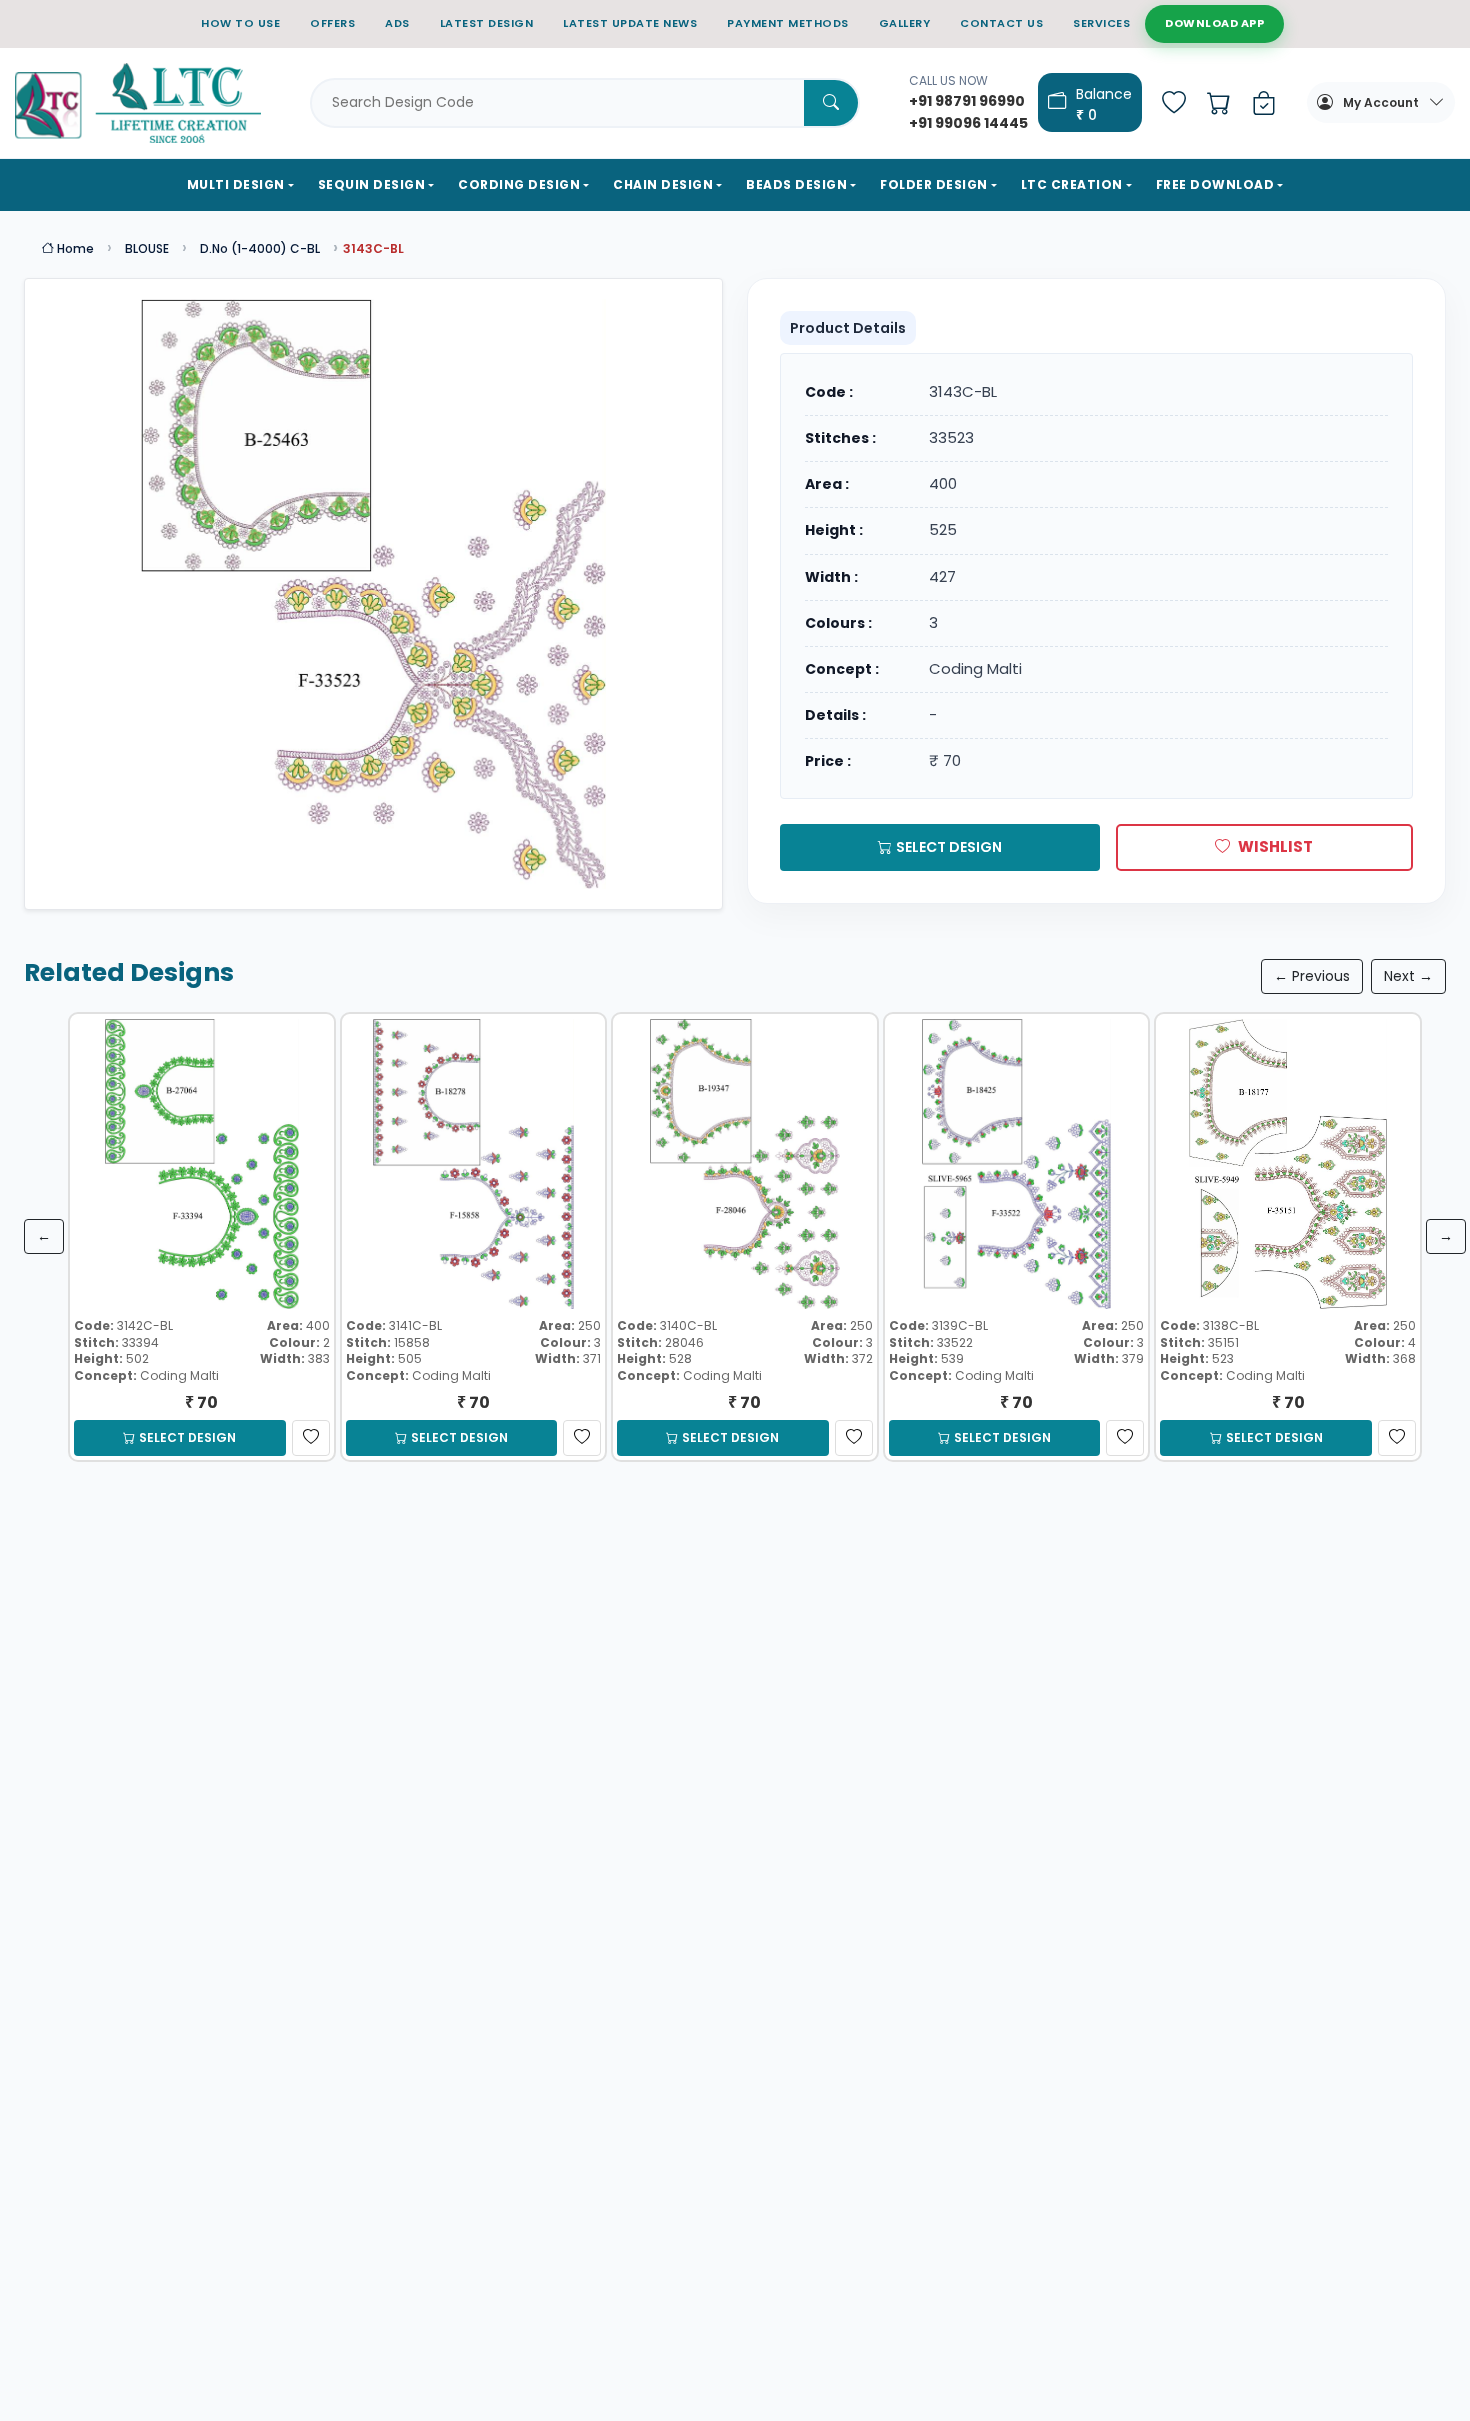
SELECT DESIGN (949, 847)
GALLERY (905, 23)
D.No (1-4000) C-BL (260, 248)
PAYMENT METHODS (788, 23)
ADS (397, 23)
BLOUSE (147, 248)
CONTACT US (1001, 23)
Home (74, 248)
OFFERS (332, 23)
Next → (1408, 976)
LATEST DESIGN (487, 23)
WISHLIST (1275, 846)
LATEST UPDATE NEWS (630, 23)
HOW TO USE (240, 23)
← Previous (1312, 976)
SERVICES (1101, 23)
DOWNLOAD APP (1214, 23)
